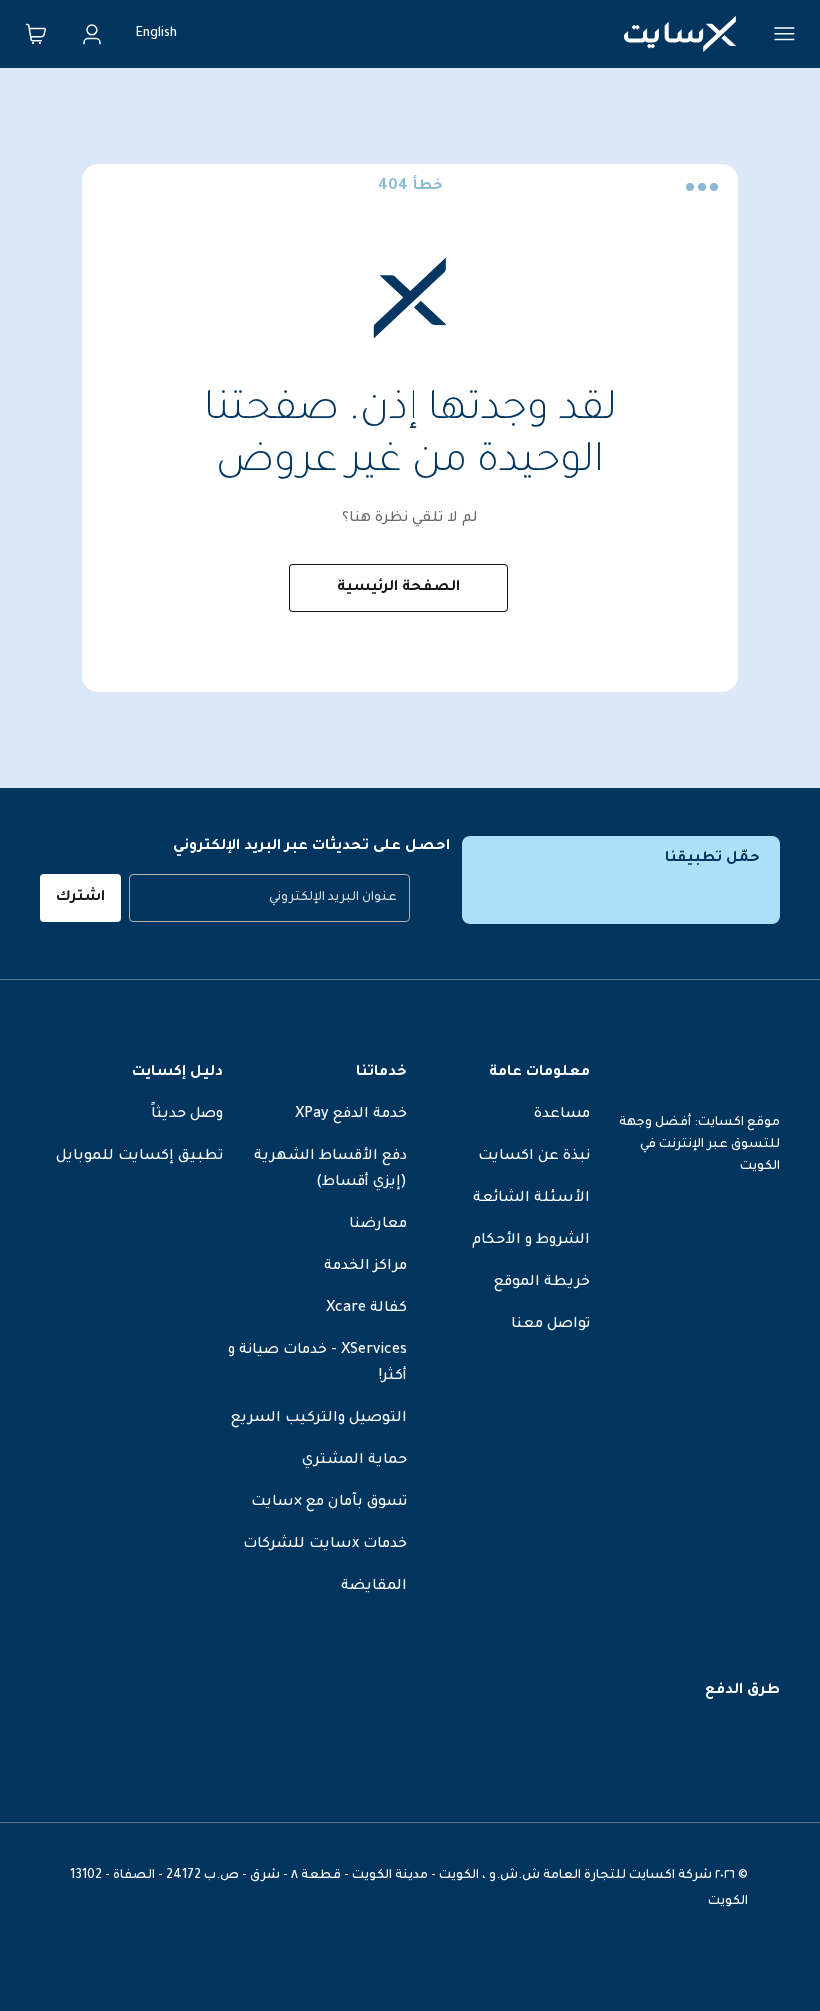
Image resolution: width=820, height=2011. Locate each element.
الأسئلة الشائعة (531, 1199)
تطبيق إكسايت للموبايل (139, 1157)
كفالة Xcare (366, 1309)
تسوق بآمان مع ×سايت (329, 1503)
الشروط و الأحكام (531, 1241)
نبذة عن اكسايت (534, 1157)
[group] (269, 898)
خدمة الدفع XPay (351, 1115)
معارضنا (378, 1225)
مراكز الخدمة (365, 1267)
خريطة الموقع (542, 1283)
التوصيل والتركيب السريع (319, 1419)
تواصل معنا (550, 1325)
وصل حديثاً (187, 1115)
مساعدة (562, 1115)
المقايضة (374, 1587)
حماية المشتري (354, 1461)
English (156, 34)
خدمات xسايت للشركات (325, 1545)
